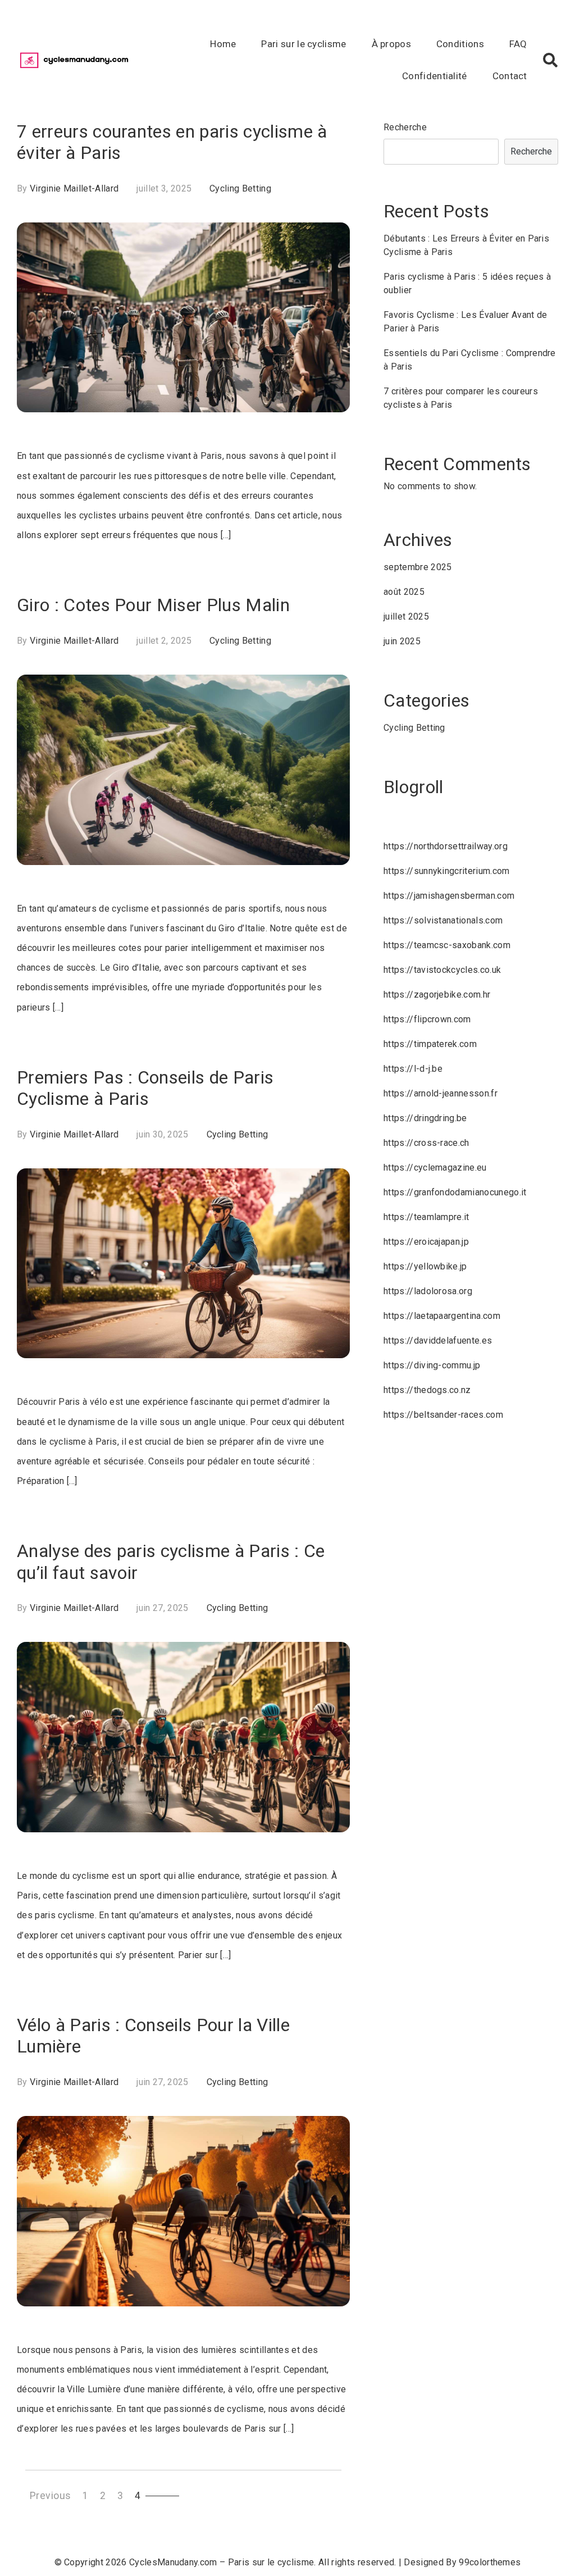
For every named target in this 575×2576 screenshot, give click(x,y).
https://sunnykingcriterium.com (447, 871)
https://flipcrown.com (427, 1019)
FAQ (518, 44)
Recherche (405, 127)
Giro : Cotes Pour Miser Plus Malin (153, 605)
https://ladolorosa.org (428, 1291)
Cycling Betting (240, 188)
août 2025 (404, 592)
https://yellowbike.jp (425, 1266)
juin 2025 (402, 641)
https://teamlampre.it (426, 1217)
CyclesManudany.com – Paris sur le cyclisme (222, 2562)
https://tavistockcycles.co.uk (442, 970)
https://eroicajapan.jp (426, 1242)
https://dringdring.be (425, 1118)
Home (223, 44)
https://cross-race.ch (426, 1143)
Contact (510, 76)
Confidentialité (435, 76)
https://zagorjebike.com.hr (437, 995)
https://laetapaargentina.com (442, 1316)
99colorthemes (490, 2562)
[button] (550, 60)
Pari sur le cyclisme (304, 44)
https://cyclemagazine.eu (435, 1168)
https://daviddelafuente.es (438, 1341)
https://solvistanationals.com (443, 920)
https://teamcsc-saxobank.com (447, 945)
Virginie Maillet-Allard (74, 188)
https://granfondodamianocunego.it (455, 1192)
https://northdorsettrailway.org (446, 846)
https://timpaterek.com (430, 1044)
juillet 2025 (406, 616)
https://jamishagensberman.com (449, 896)
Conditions (460, 44)
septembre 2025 (417, 567)
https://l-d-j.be (413, 1069)
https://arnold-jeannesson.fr (441, 1093)
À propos (392, 44)
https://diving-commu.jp (432, 1365)
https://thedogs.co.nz (427, 1390)
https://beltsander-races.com (443, 1415)
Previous (51, 2496)
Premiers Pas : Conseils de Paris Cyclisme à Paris (145, 1088)
